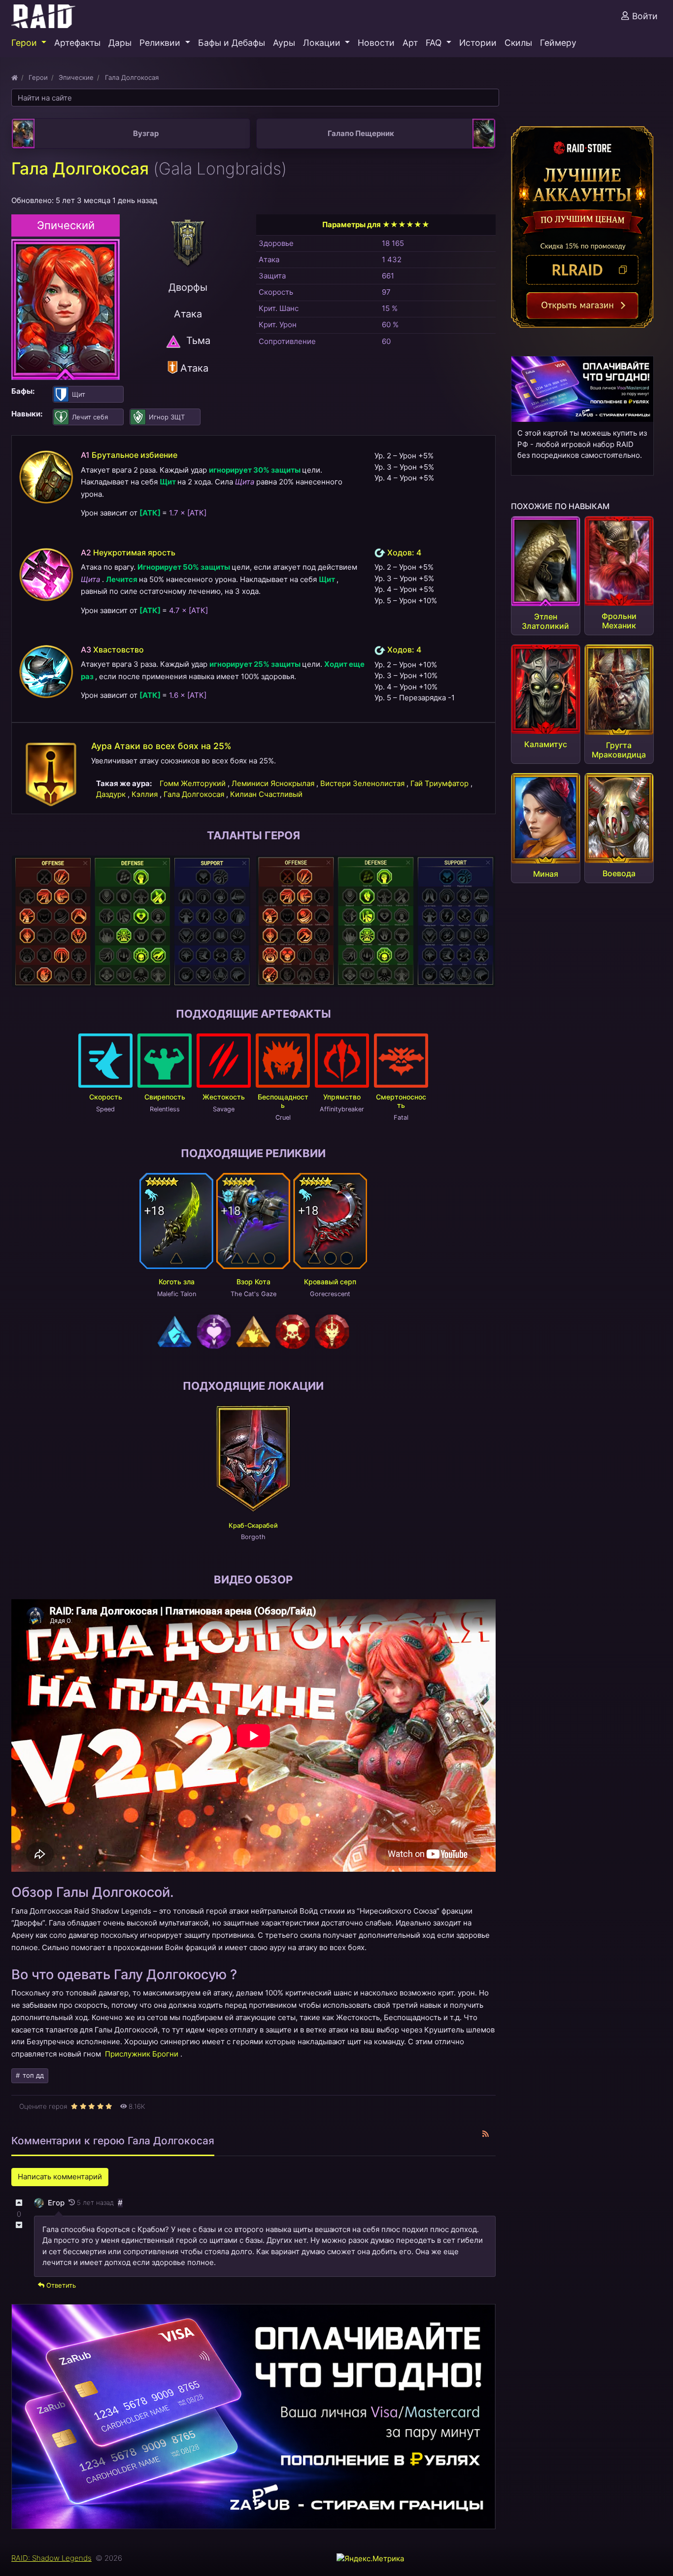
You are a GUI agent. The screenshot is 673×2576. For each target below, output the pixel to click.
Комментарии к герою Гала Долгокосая (113, 2141)
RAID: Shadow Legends (51, 2558)
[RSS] (486, 2134)
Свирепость (165, 1097)
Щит (79, 394)
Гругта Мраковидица (619, 750)
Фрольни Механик (619, 621)
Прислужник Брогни (142, 2054)
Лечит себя (90, 417)
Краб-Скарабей (253, 1526)
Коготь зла (177, 1282)
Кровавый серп (330, 1282)
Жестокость (224, 1097)
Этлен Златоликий (545, 621)
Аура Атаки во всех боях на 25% (161, 746)
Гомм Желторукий (194, 783)
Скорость (106, 1097)
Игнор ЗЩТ (167, 417)
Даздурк (112, 794)
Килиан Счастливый (266, 794)
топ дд (32, 2075)
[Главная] (15, 77)
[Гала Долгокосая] (66, 309)
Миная (546, 874)
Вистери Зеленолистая (363, 783)
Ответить (60, 2285)
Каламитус (546, 744)
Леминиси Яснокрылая (274, 783)
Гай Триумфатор (440, 783)
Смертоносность (401, 1101)
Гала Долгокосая (195, 794)
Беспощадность (283, 1101)
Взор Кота (253, 1282)
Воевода (619, 873)
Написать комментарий (60, 2177)
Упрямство (342, 1097)
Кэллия (146, 794)
